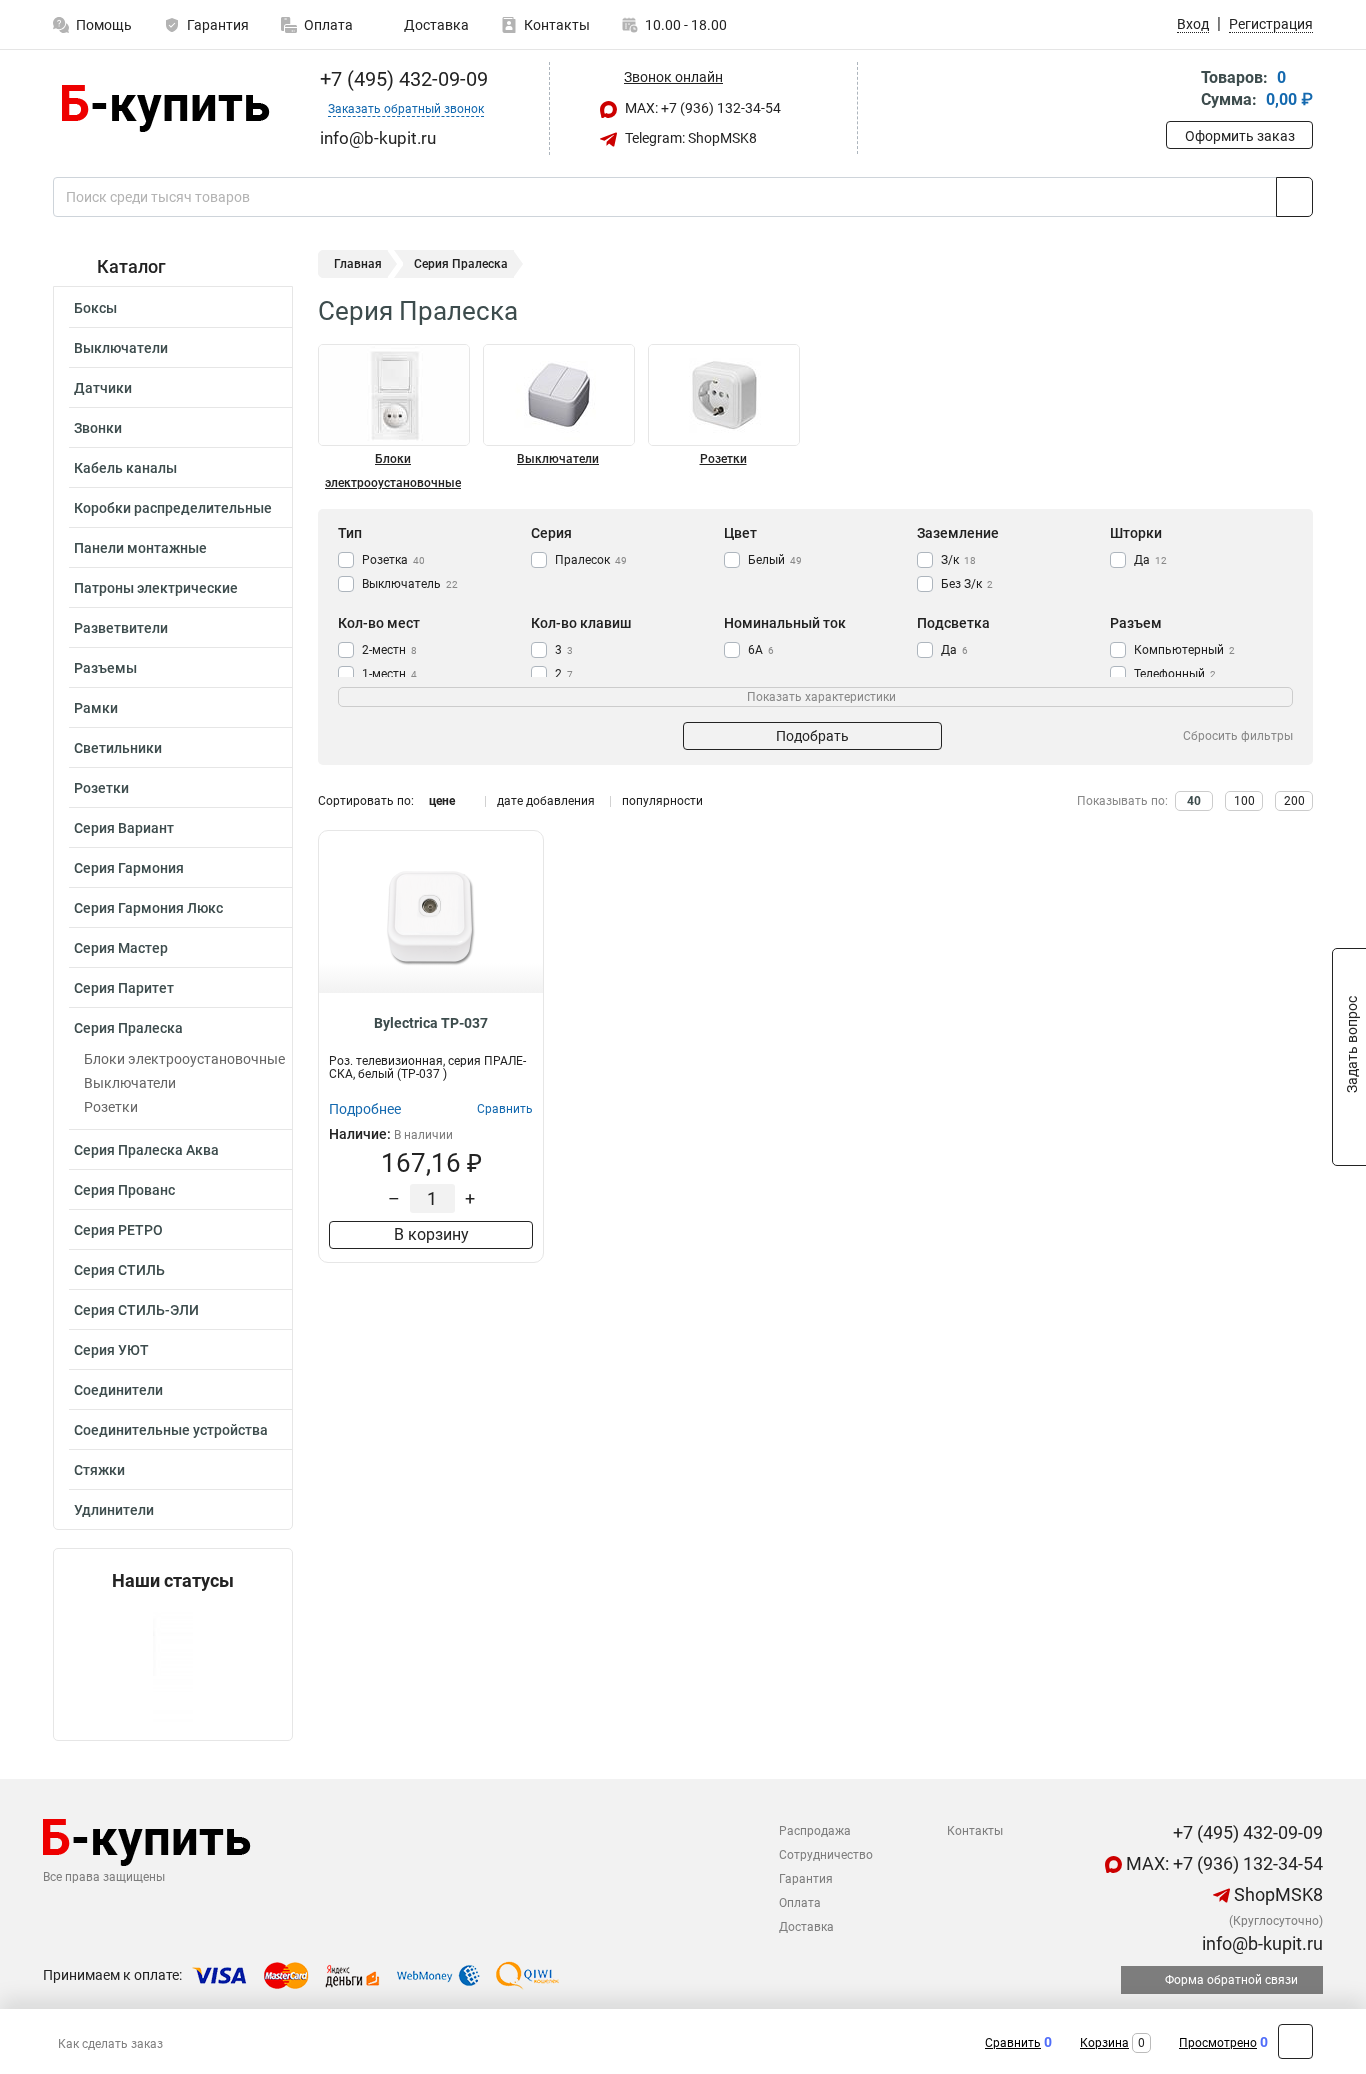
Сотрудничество (826, 1855)
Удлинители (114, 1510)
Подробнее (365, 1109)
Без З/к (967, 584)
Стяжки (99, 1470)
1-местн (389, 674)
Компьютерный (1184, 650)
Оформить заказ (1240, 136)
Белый (775, 560)
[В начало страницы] (1295, 2041)
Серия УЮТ (111, 1350)
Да (1150, 560)
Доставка (435, 25)
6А (761, 650)
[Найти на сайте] (1294, 197)
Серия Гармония (129, 868)
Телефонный (1175, 674)
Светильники (118, 748)
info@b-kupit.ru (1260, 1943)
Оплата (328, 25)
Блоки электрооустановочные (184, 1059)
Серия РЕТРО (118, 1230)
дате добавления (546, 801)
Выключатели (121, 348)
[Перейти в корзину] (1180, 90)
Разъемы (105, 668)
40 (1194, 801)
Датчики (103, 388)
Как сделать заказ (110, 2044)
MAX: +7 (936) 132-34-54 (701, 108)
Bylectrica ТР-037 (431, 1023)
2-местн (389, 650)
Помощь (104, 25)
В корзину (431, 1234)
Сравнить (1013, 2043)
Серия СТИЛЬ (119, 1270)
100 (1244, 801)
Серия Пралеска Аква (146, 1150)
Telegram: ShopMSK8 (689, 138)
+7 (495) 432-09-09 (401, 79)
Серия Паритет (124, 988)
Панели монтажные (140, 548)
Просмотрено (1218, 2043)
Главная (358, 264)
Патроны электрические (156, 588)
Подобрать (812, 736)
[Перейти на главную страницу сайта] (165, 108)
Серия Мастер (121, 948)
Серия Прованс (124, 1190)
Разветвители (121, 628)
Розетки (101, 788)
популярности (662, 801)
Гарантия (218, 25)
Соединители (118, 1390)
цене (442, 801)
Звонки (98, 428)
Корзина (1104, 2043)
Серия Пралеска (128, 1028)
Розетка (393, 560)
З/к (958, 560)
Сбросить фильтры (1238, 736)
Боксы (95, 308)
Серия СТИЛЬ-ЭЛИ (136, 1310)
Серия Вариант (124, 828)
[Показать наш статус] (173, 1665)
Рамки (96, 708)
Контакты (557, 25)
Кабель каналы (125, 468)
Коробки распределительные (173, 508)
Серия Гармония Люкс (148, 908)
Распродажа (815, 1831)
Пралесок (591, 560)
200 (1294, 801)
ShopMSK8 (1276, 1894)
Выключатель (410, 584)
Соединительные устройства (171, 1430)
